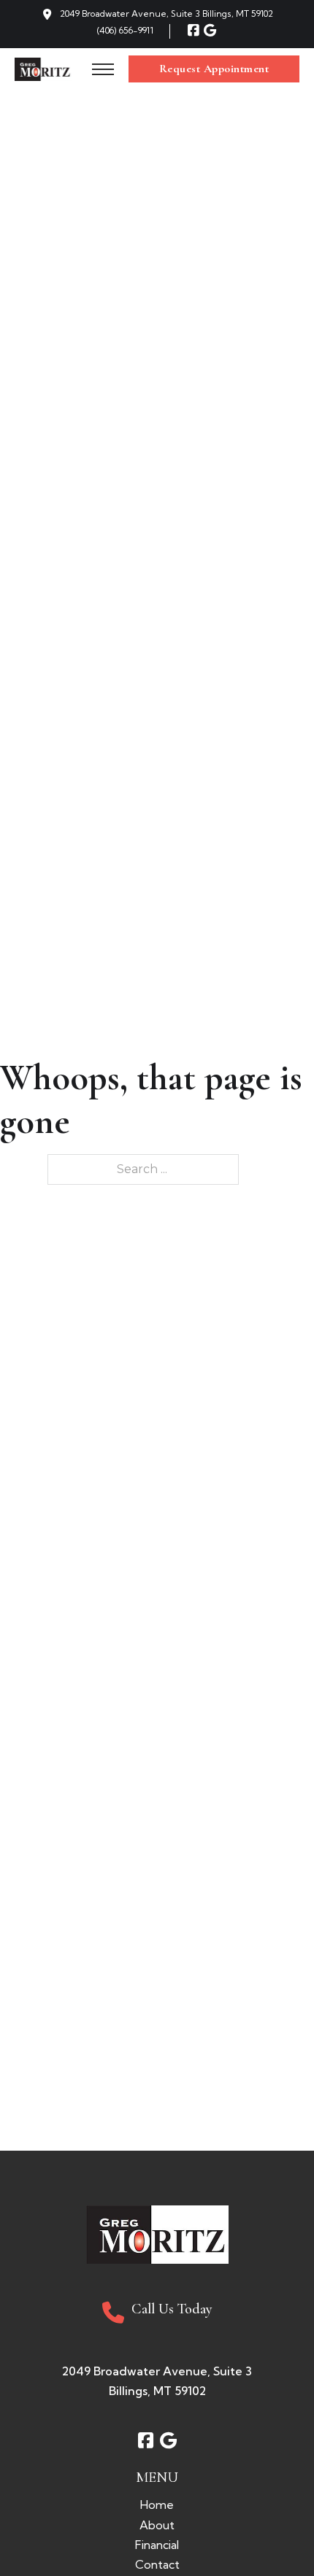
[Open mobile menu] (103, 69)
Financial (157, 2545)
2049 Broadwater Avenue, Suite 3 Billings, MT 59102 (166, 13)
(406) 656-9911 (125, 30)
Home (157, 2505)
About (157, 2525)
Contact (157, 2564)
